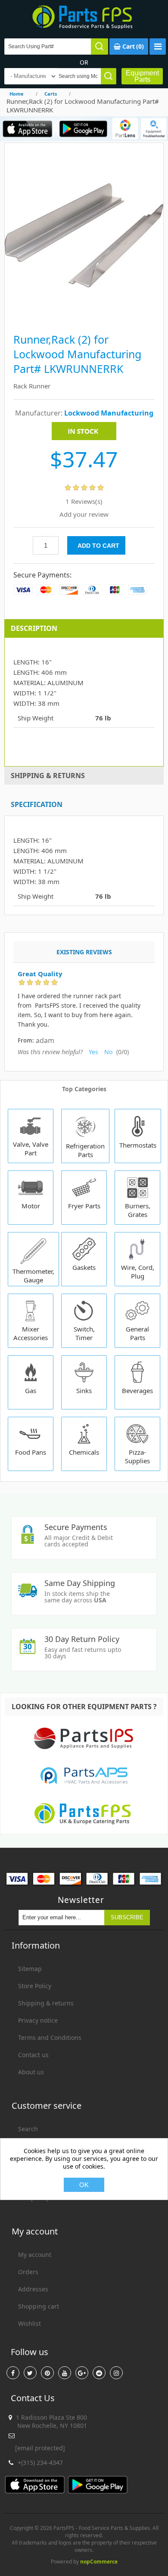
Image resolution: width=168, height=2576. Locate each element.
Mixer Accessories (31, 1333)
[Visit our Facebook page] (13, 2373)
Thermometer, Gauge (33, 1276)
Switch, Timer (84, 1333)
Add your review (84, 514)
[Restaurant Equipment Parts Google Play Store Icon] (83, 129)
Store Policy (35, 1986)
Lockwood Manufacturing (109, 413)
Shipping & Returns (48, 776)
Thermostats (138, 1145)
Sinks (84, 1390)
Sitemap (30, 1969)
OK (84, 2185)
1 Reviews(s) (84, 501)
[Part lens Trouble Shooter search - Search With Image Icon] (154, 129)
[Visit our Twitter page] (30, 2373)
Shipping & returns (46, 2003)
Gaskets (84, 1267)
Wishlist (30, 2323)
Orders (28, 2272)
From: (26, 1041)
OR (84, 62)
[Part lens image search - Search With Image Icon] (125, 129)
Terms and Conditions (50, 2038)
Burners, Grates (138, 1210)
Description (34, 628)
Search (28, 2129)
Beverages (137, 1390)
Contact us (33, 2055)
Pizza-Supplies (137, 1456)
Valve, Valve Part (31, 1148)
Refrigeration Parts (85, 1150)
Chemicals (84, 1452)
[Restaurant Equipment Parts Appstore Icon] (28, 129)
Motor (31, 1206)
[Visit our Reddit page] (99, 2373)
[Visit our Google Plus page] (82, 2373)
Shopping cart (39, 2306)
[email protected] (40, 2448)
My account (35, 2255)
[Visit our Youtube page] (65, 2373)
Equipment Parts (142, 76)
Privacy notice (38, 2020)
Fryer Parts (84, 1206)
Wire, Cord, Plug (138, 1272)
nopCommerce (99, 2562)
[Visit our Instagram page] (116, 2373)
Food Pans (31, 1452)
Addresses (33, 2289)
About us (31, 2072)
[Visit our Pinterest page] (47, 2373)
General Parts (137, 1333)
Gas (31, 1390)
